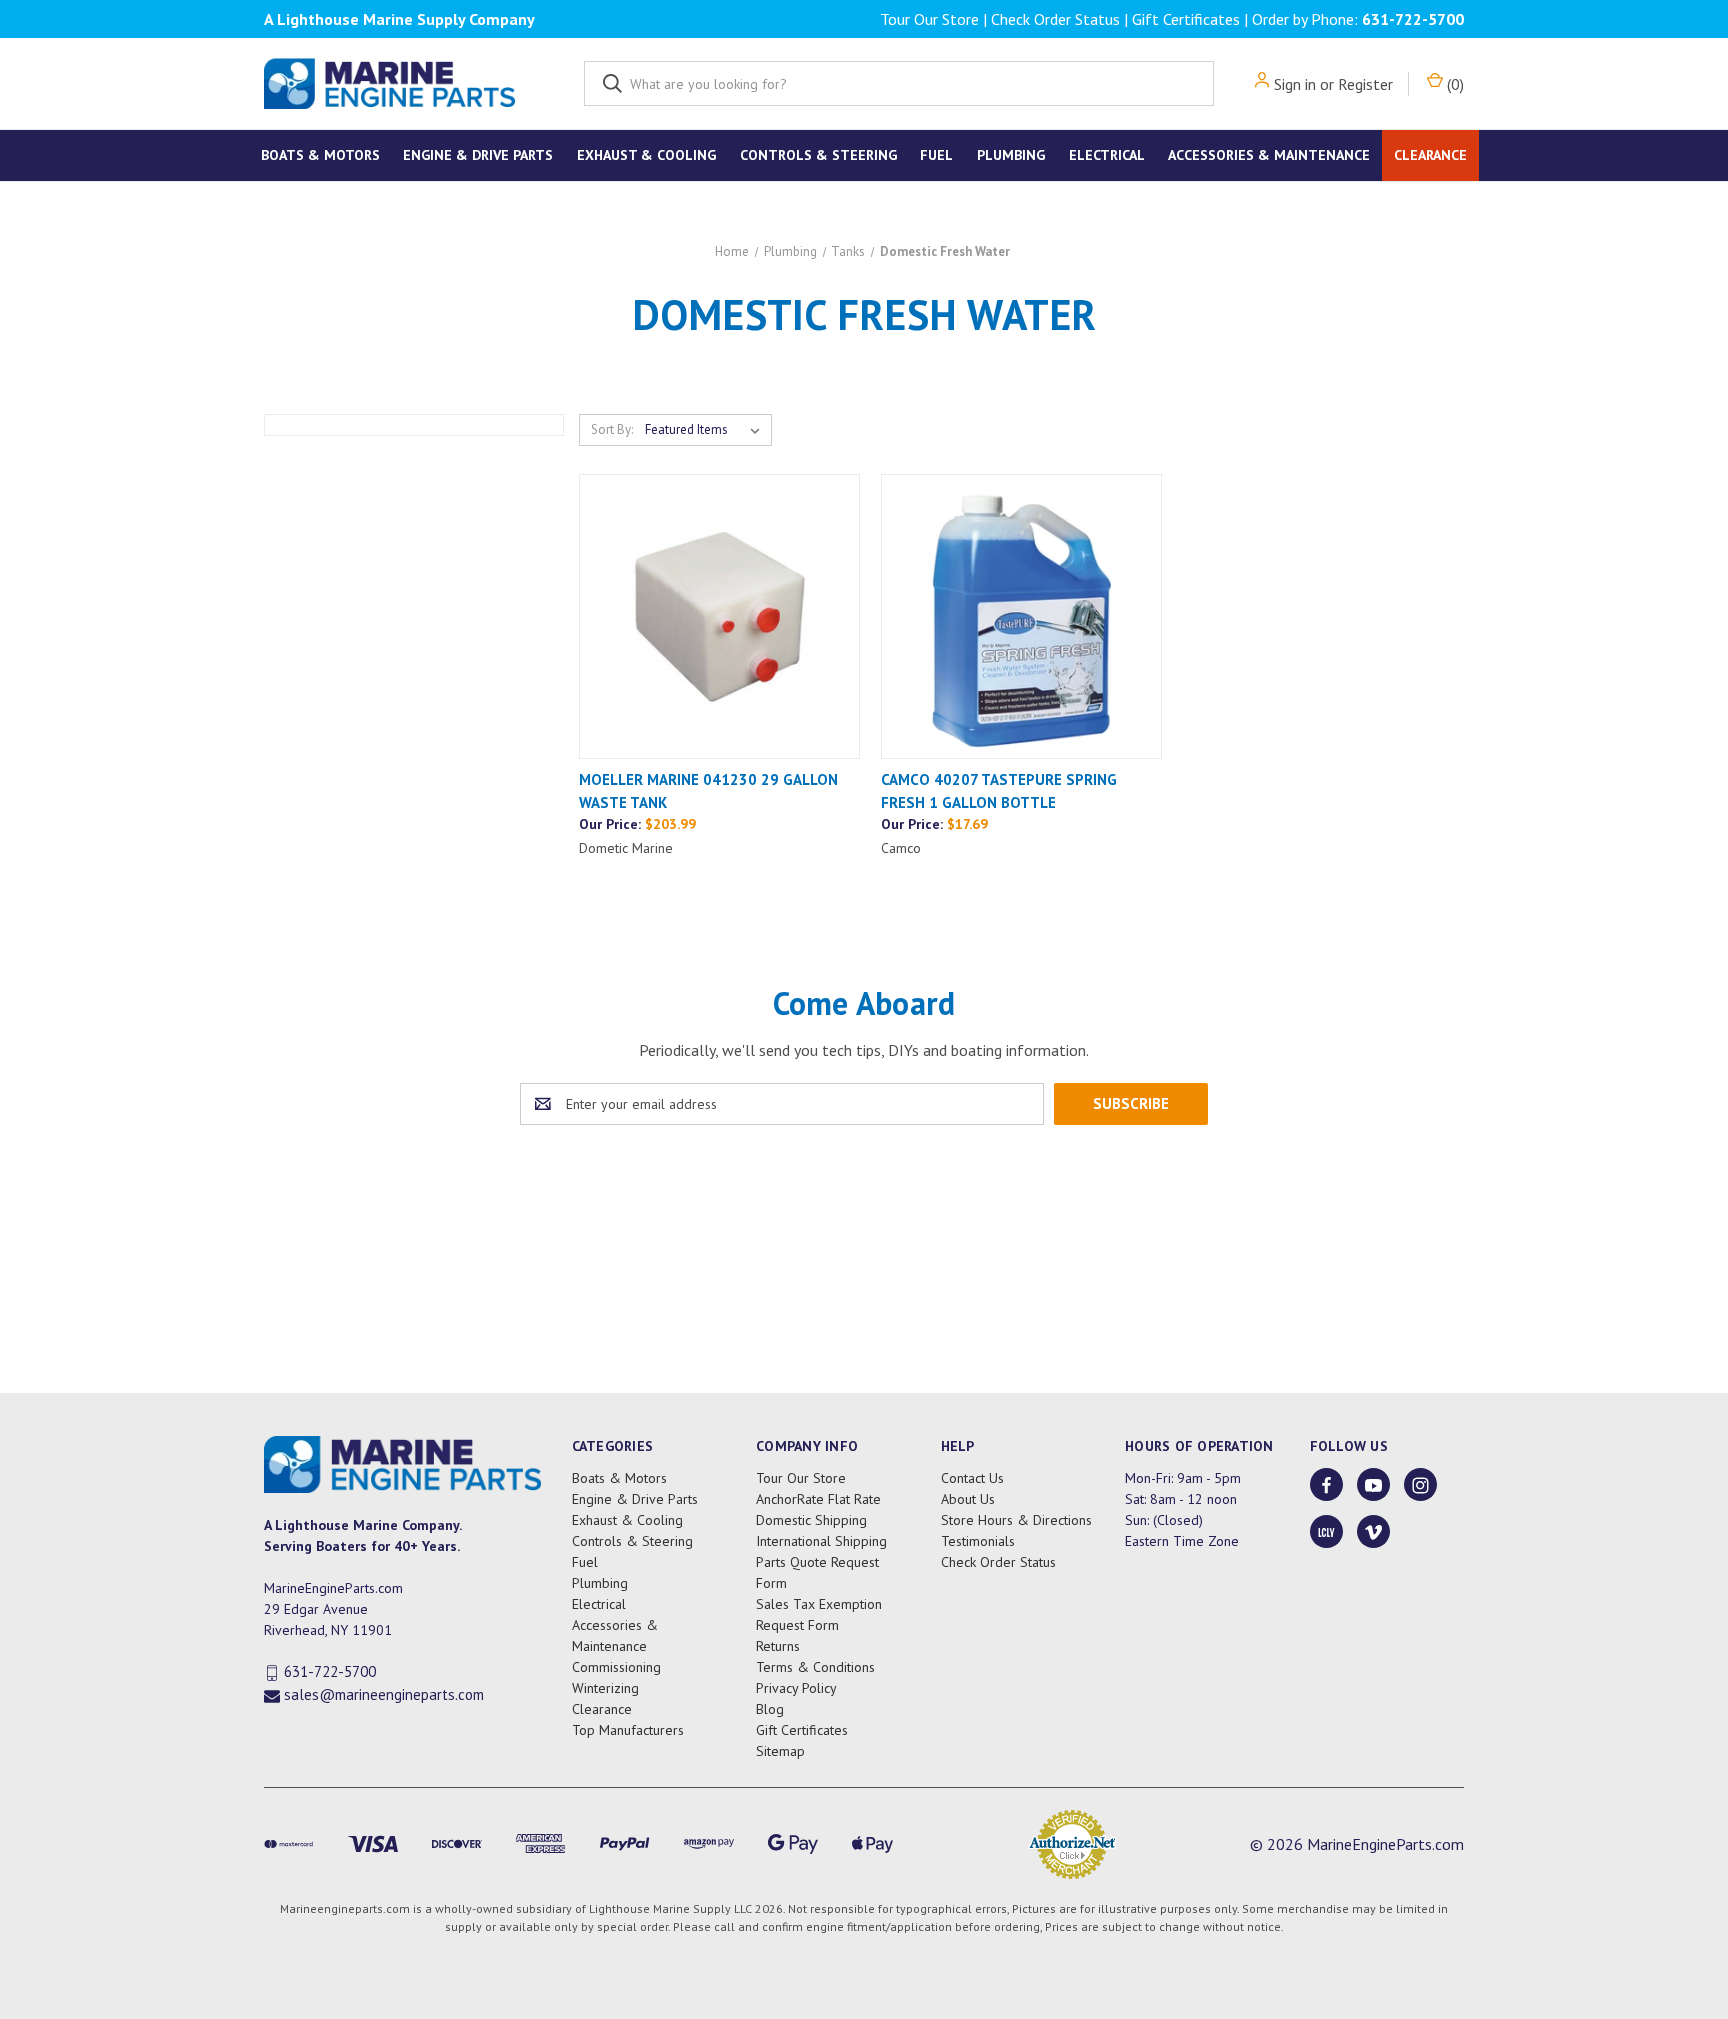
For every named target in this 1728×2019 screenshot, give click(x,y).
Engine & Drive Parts (478, 155)
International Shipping (821, 1541)
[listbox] (706, 430)
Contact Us (972, 1478)
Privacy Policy (796, 1688)
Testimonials (978, 1541)
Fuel (936, 155)
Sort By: (612, 429)
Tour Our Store (929, 19)
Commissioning (616, 1667)
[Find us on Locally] (1326, 1532)
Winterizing (605, 1688)
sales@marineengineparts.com (384, 1694)
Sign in (1295, 84)
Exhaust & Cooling (646, 155)
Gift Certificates (1186, 19)
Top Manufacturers (628, 1730)
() (1453, 84)
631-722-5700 (1413, 19)
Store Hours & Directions (1016, 1520)
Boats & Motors (320, 155)
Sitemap (780, 1751)
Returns (778, 1646)
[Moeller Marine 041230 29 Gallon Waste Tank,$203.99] (719, 616)
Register (1365, 84)
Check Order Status (1055, 19)
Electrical (1107, 155)
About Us (968, 1499)
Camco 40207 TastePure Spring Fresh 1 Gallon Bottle (999, 791)
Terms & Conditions (815, 1667)
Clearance (1430, 155)
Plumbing (1011, 155)
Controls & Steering (818, 155)
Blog (770, 1709)
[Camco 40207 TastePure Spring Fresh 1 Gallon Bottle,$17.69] (1021, 616)
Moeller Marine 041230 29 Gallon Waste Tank (708, 791)
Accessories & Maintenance (1269, 155)
